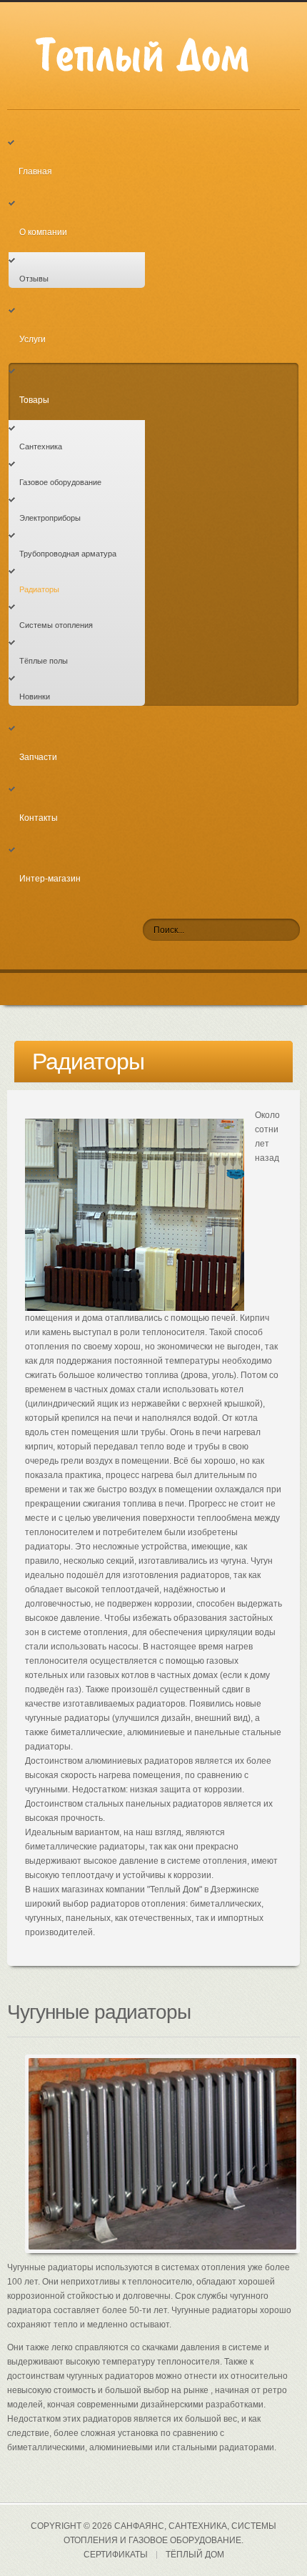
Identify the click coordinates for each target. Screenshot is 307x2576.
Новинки (35, 697)
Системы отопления (56, 625)
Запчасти (38, 757)
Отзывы (34, 279)
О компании (43, 232)
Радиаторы (39, 589)
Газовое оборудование (60, 482)
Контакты (39, 818)
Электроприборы (50, 518)
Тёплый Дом (195, 2555)
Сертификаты (116, 2555)
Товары (34, 400)
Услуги (32, 339)
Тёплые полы (44, 661)
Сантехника (41, 446)
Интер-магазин (50, 879)
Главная (35, 171)
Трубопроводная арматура (68, 554)
